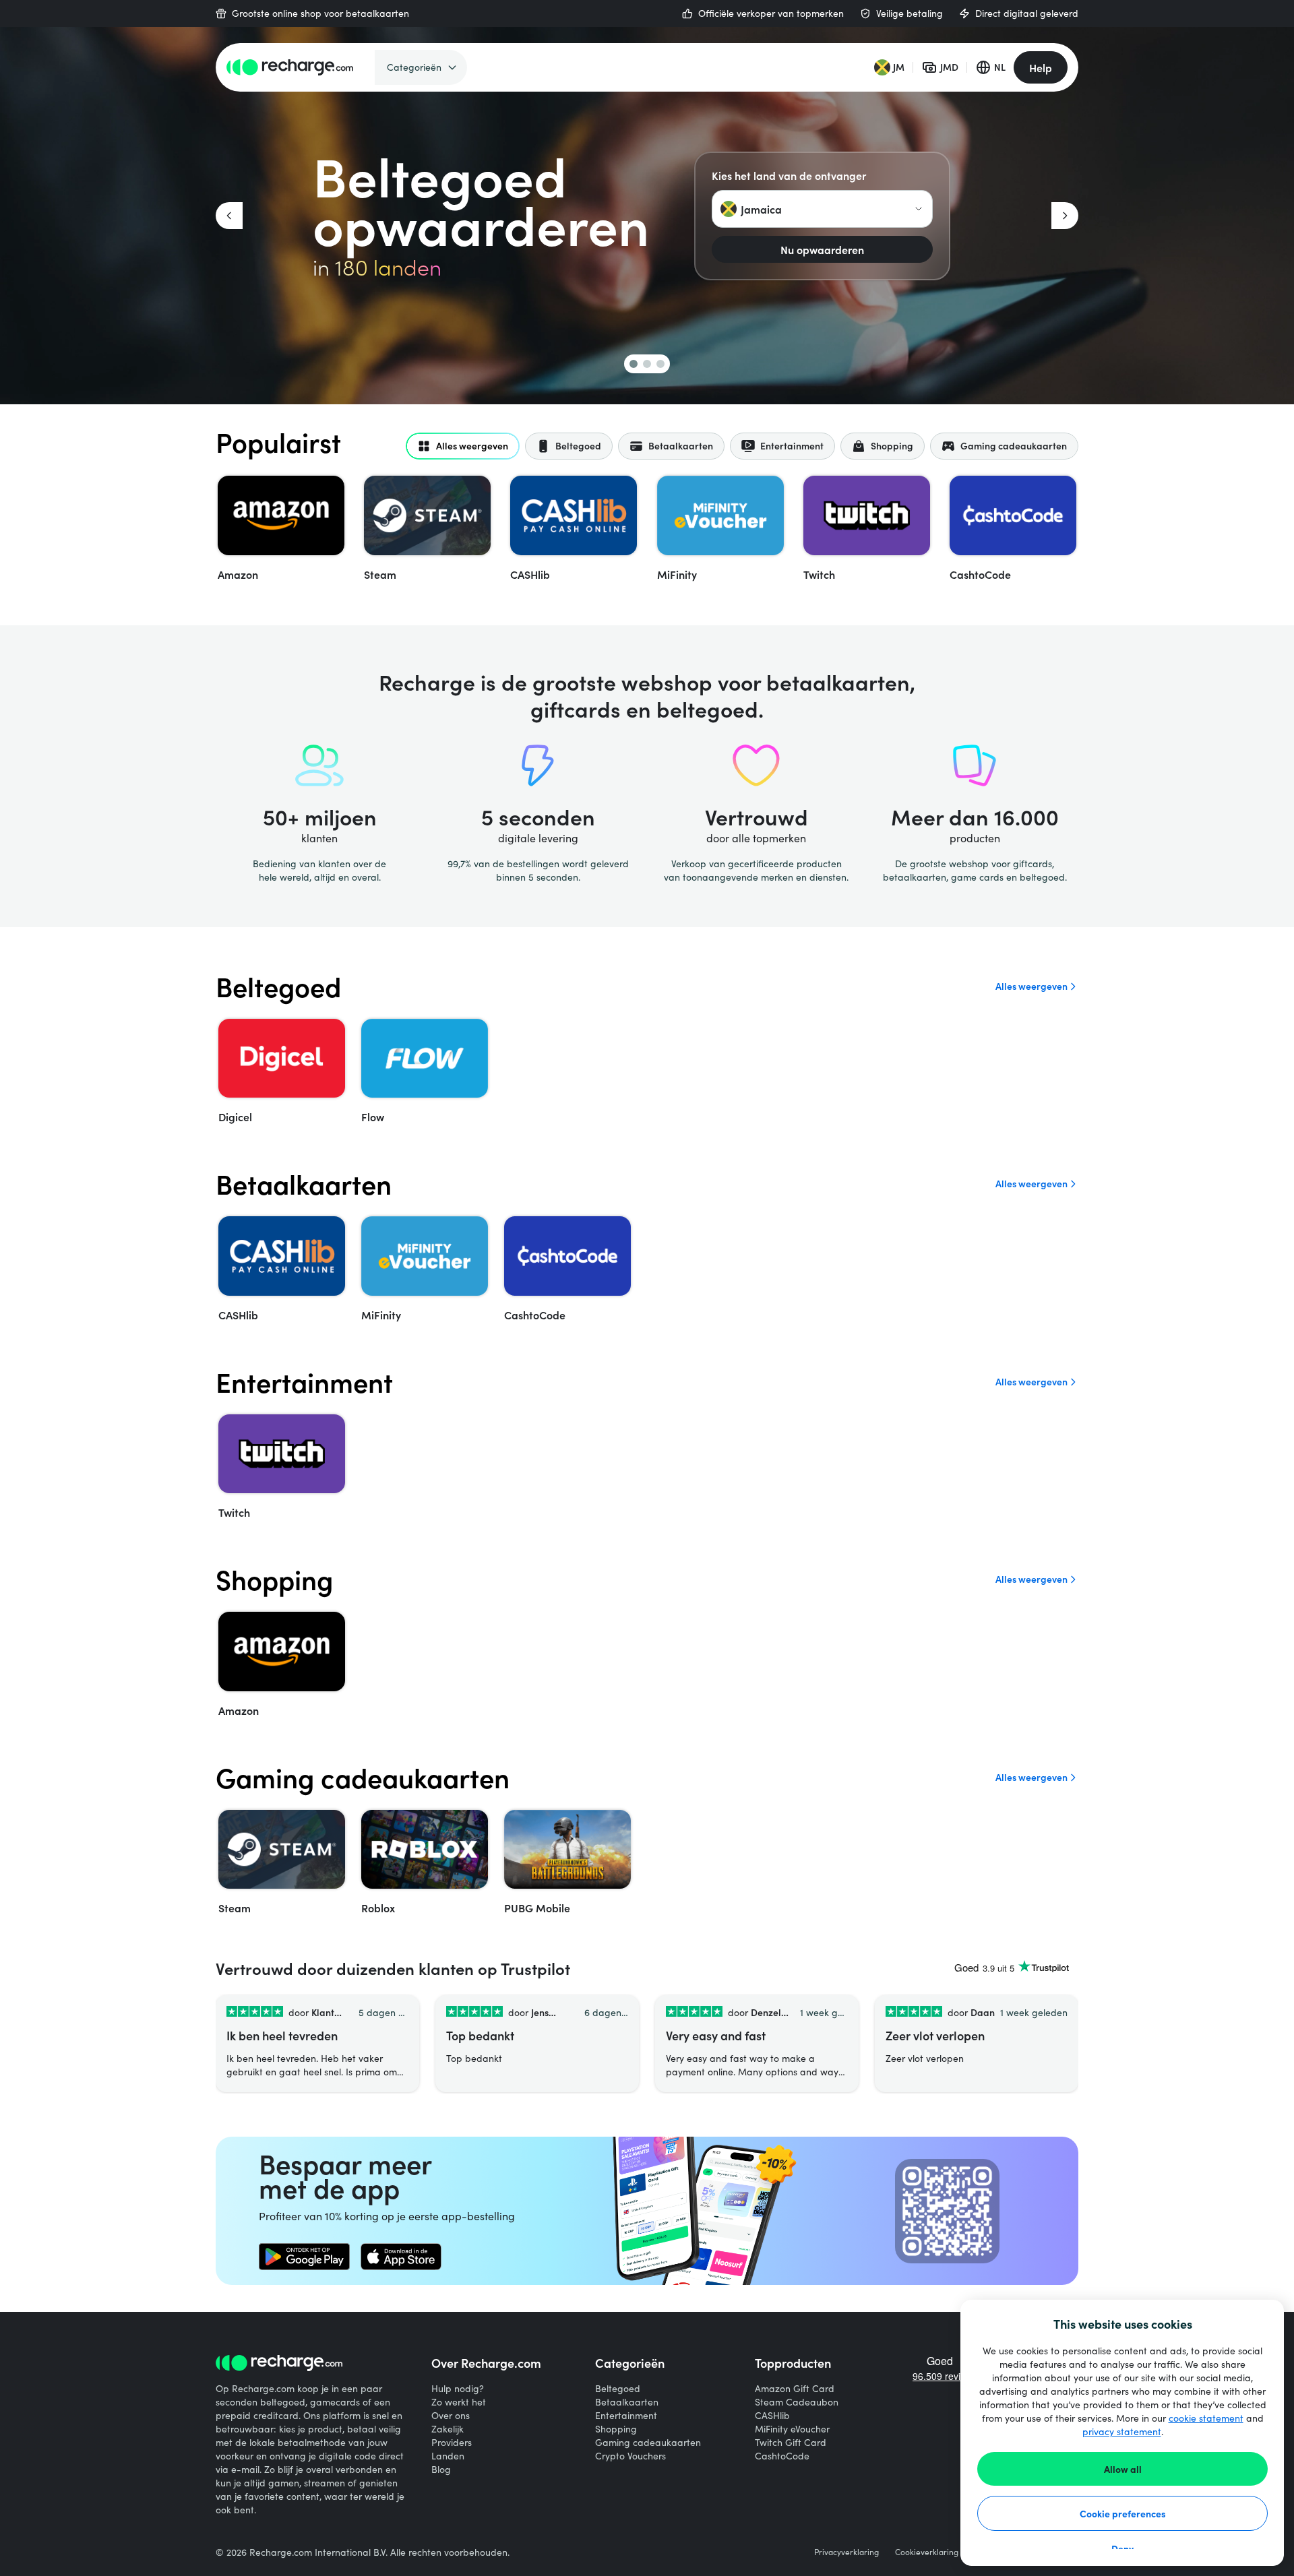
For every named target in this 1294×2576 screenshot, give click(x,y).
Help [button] (1041, 67)
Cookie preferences (1123, 2513)
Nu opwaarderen (822, 249)
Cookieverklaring (927, 2552)
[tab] (463, 446)
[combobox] (822, 209)
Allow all (1123, 2469)
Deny (1122, 2548)
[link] (304, 2257)
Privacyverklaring (846, 2552)
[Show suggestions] (919, 209)
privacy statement (1122, 2431)
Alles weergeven (1031, 986)
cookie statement (1206, 2418)
